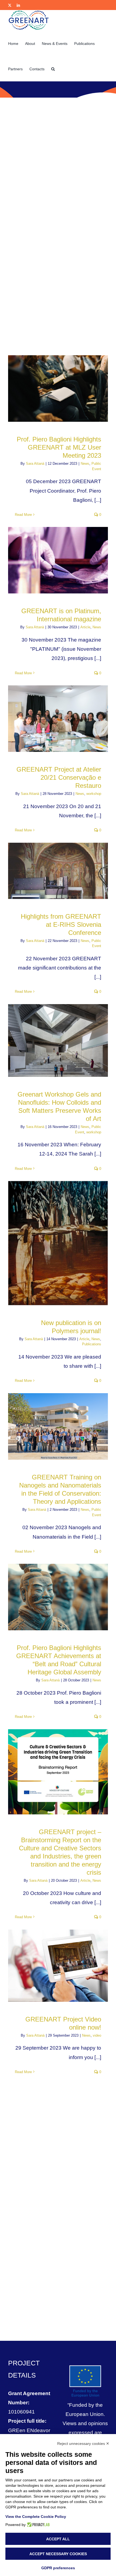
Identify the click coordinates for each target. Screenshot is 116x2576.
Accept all (58, 2539)
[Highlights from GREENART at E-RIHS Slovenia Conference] (58, 871)
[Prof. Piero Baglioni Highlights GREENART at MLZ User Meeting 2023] (58, 389)
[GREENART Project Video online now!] (58, 1966)
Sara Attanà (35, 464)
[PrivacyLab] (38, 2525)
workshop (94, 794)
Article (85, 627)
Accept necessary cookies (58, 2554)
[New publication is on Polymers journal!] (58, 1243)
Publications (92, 1344)
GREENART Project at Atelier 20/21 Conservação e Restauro (59, 777)
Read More (23, 515)
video (97, 2035)
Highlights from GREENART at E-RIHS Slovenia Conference (61, 924)
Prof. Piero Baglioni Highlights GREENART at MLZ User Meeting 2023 (59, 447)
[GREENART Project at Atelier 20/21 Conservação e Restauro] (58, 719)
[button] (53, 68)
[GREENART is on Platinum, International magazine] (58, 560)
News (85, 464)
